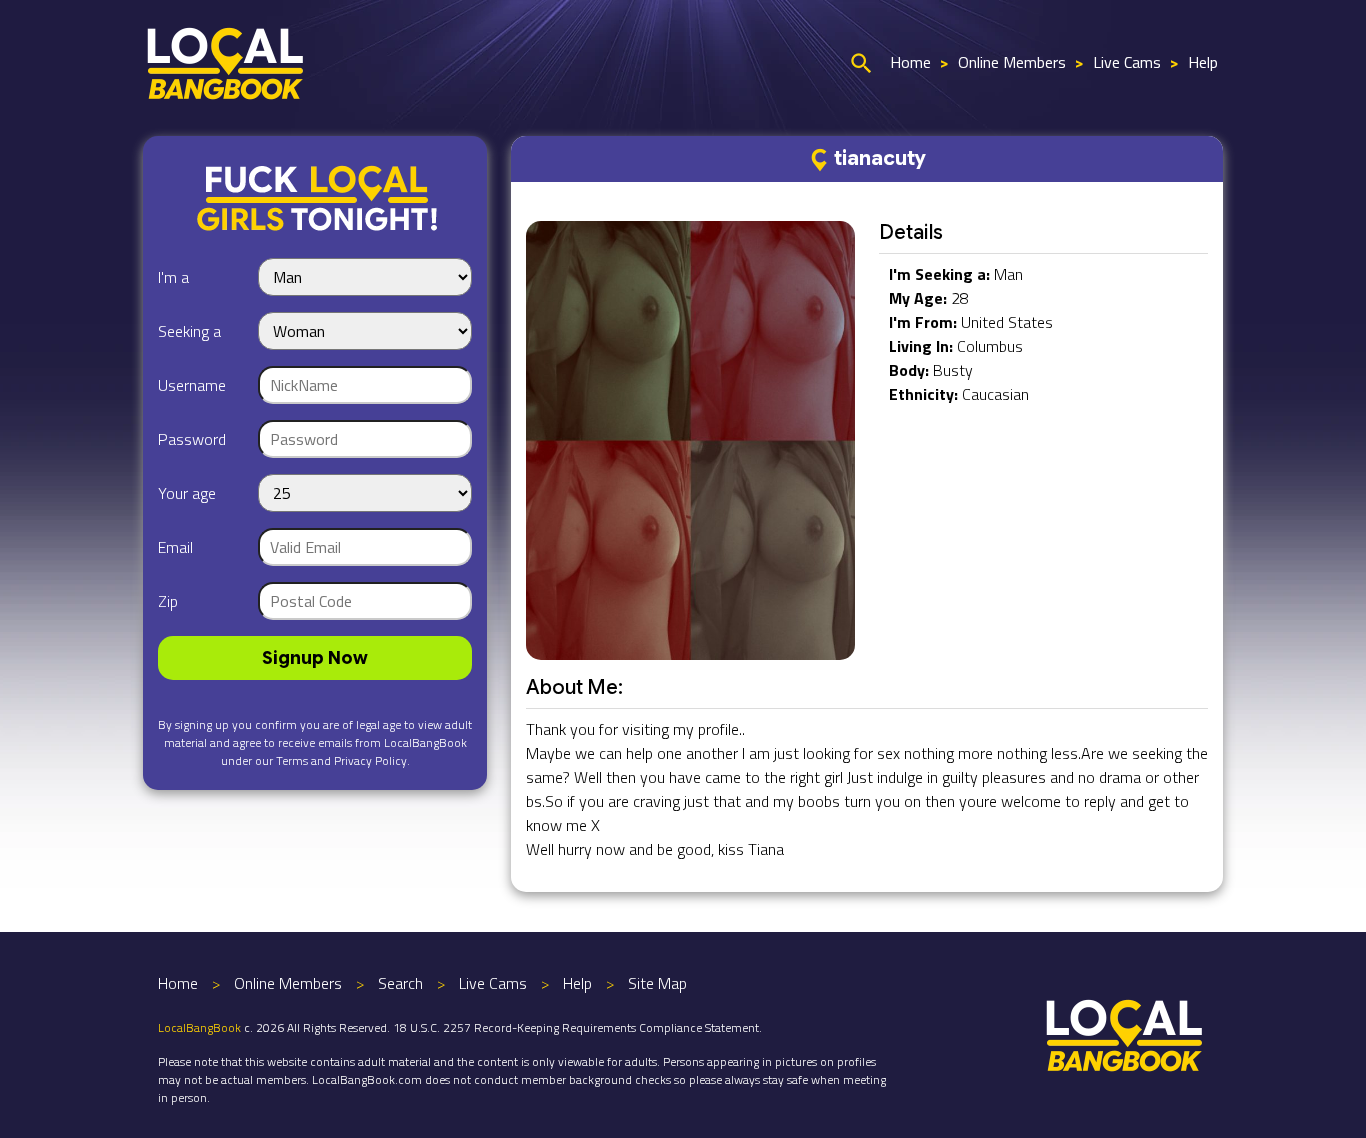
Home (910, 62)
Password (192, 439)
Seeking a (189, 331)
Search (400, 983)
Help (1203, 62)
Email (175, 547)
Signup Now (315, 658)
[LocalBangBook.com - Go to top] (1125, 1033)
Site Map (657, 983)
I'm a (173, 277)
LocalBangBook (199, 1027)
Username (192, 385)
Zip (168, 601)
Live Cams (1127, 62)
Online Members (1012, 62)
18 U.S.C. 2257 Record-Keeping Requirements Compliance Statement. (577, 1027)
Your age (187, 493)
